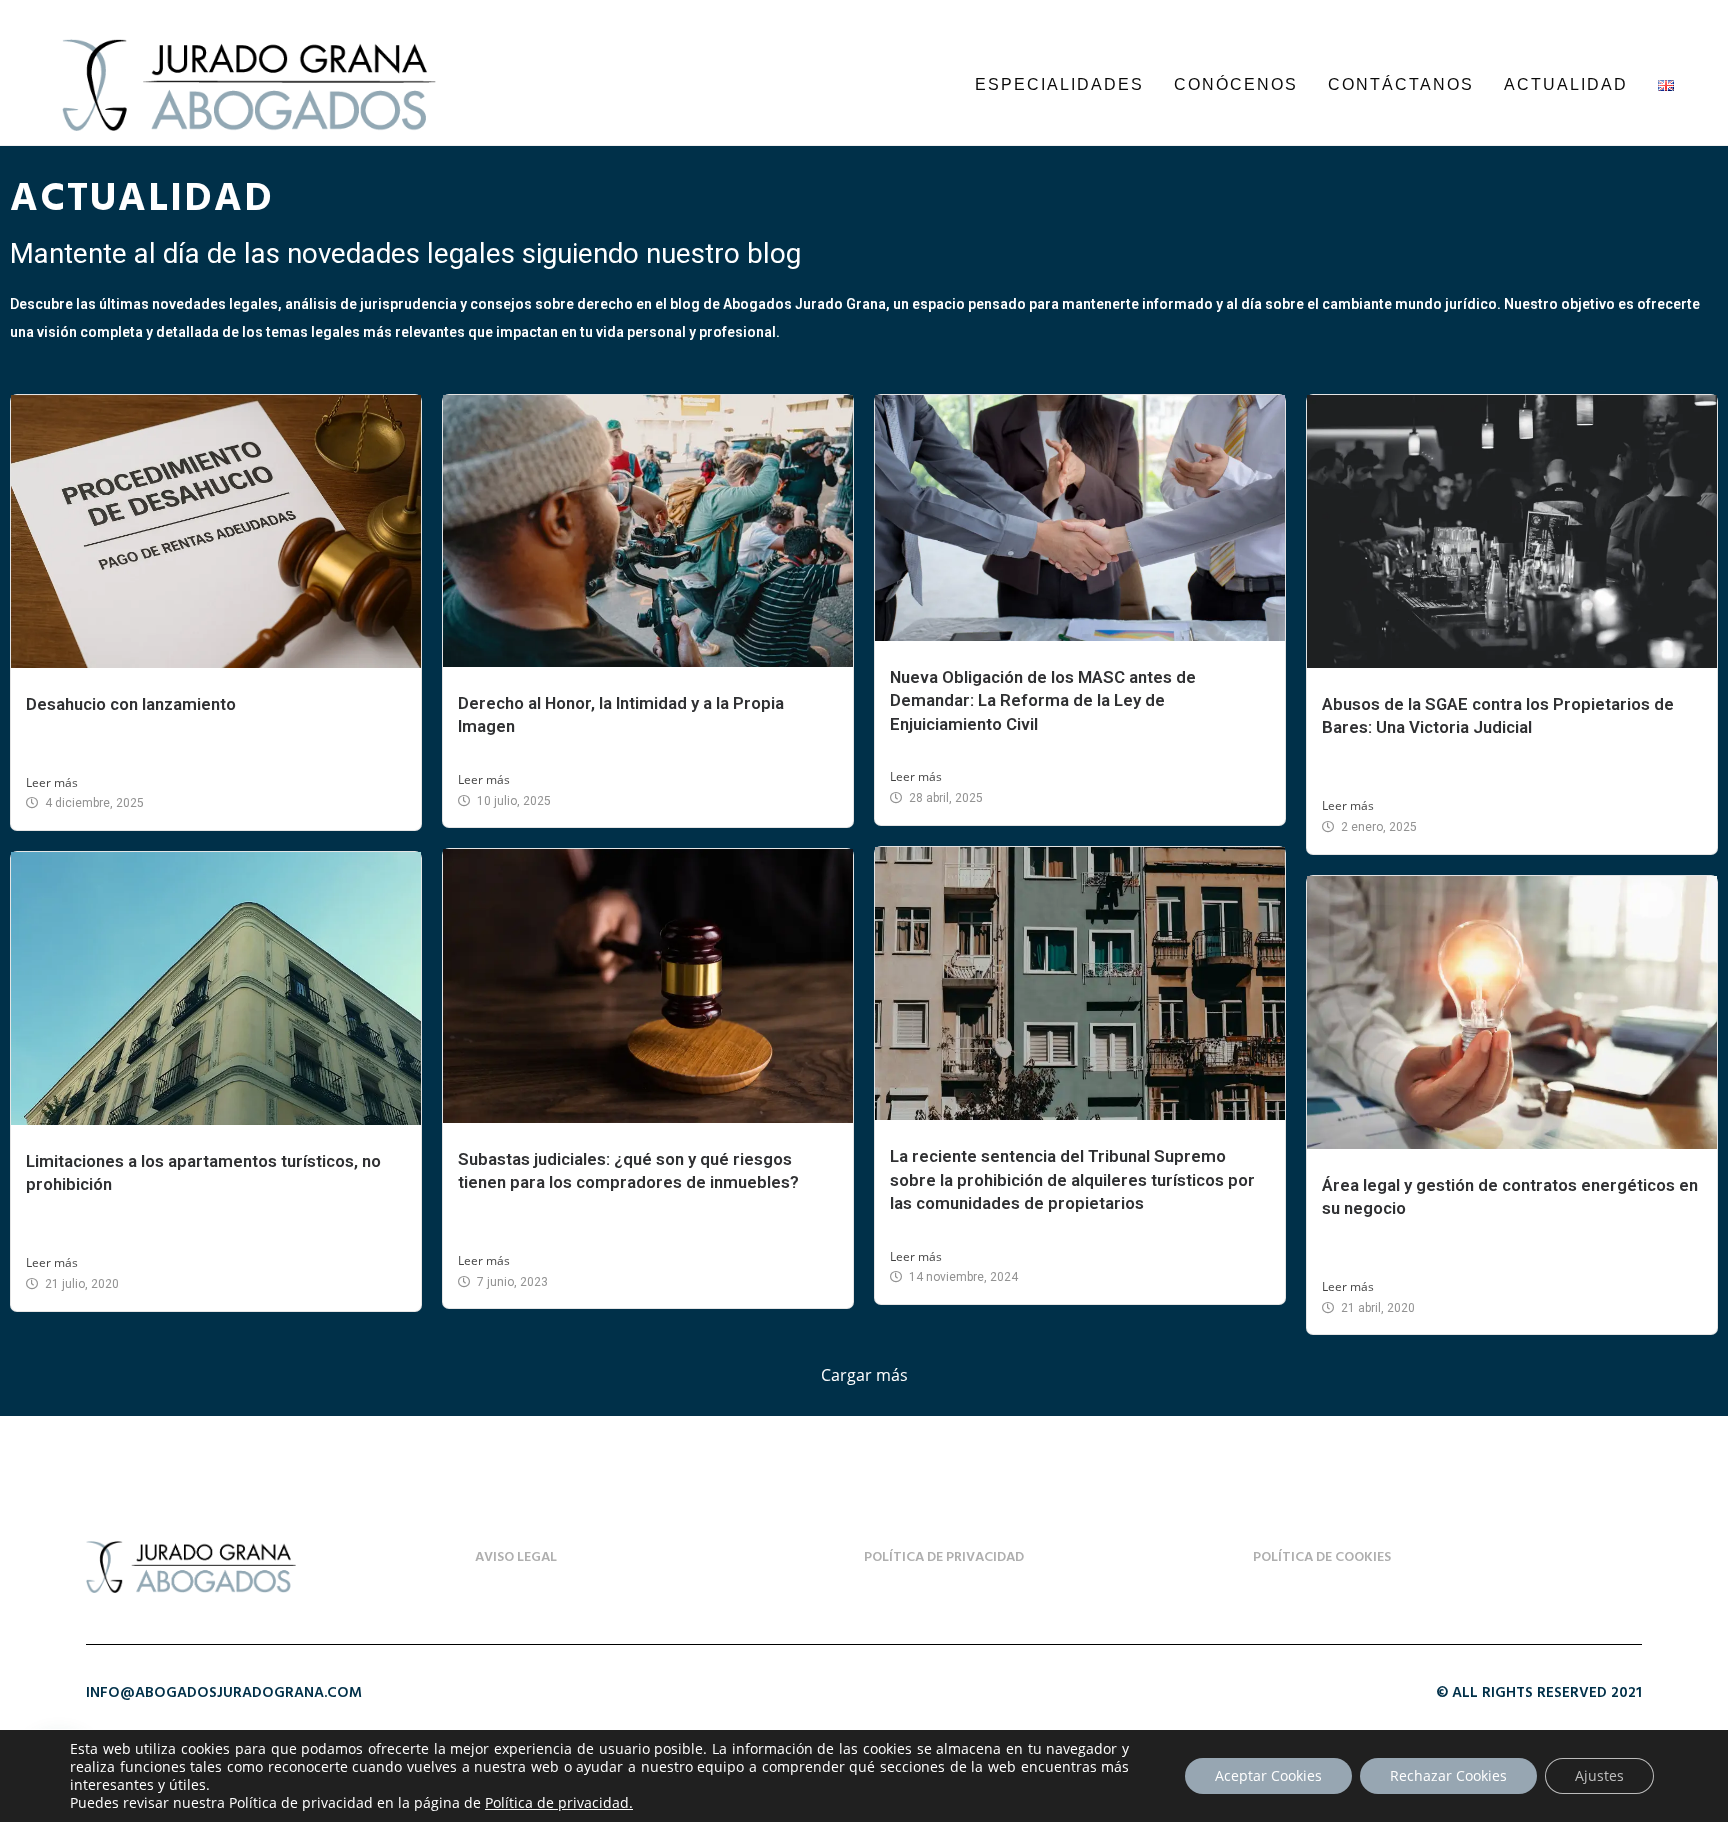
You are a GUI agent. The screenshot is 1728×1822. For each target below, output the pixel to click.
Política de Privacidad (944, 1557)
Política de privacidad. (559, 1802)
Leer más (52, 782)
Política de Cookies (1322, 1557)
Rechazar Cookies (1448, 1775)
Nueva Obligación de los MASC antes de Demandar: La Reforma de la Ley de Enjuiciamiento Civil (1043, 700)
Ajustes (1599, 1775)
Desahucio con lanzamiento (131, 704)
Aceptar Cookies (1268, 1775)
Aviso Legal (516, 1557)
